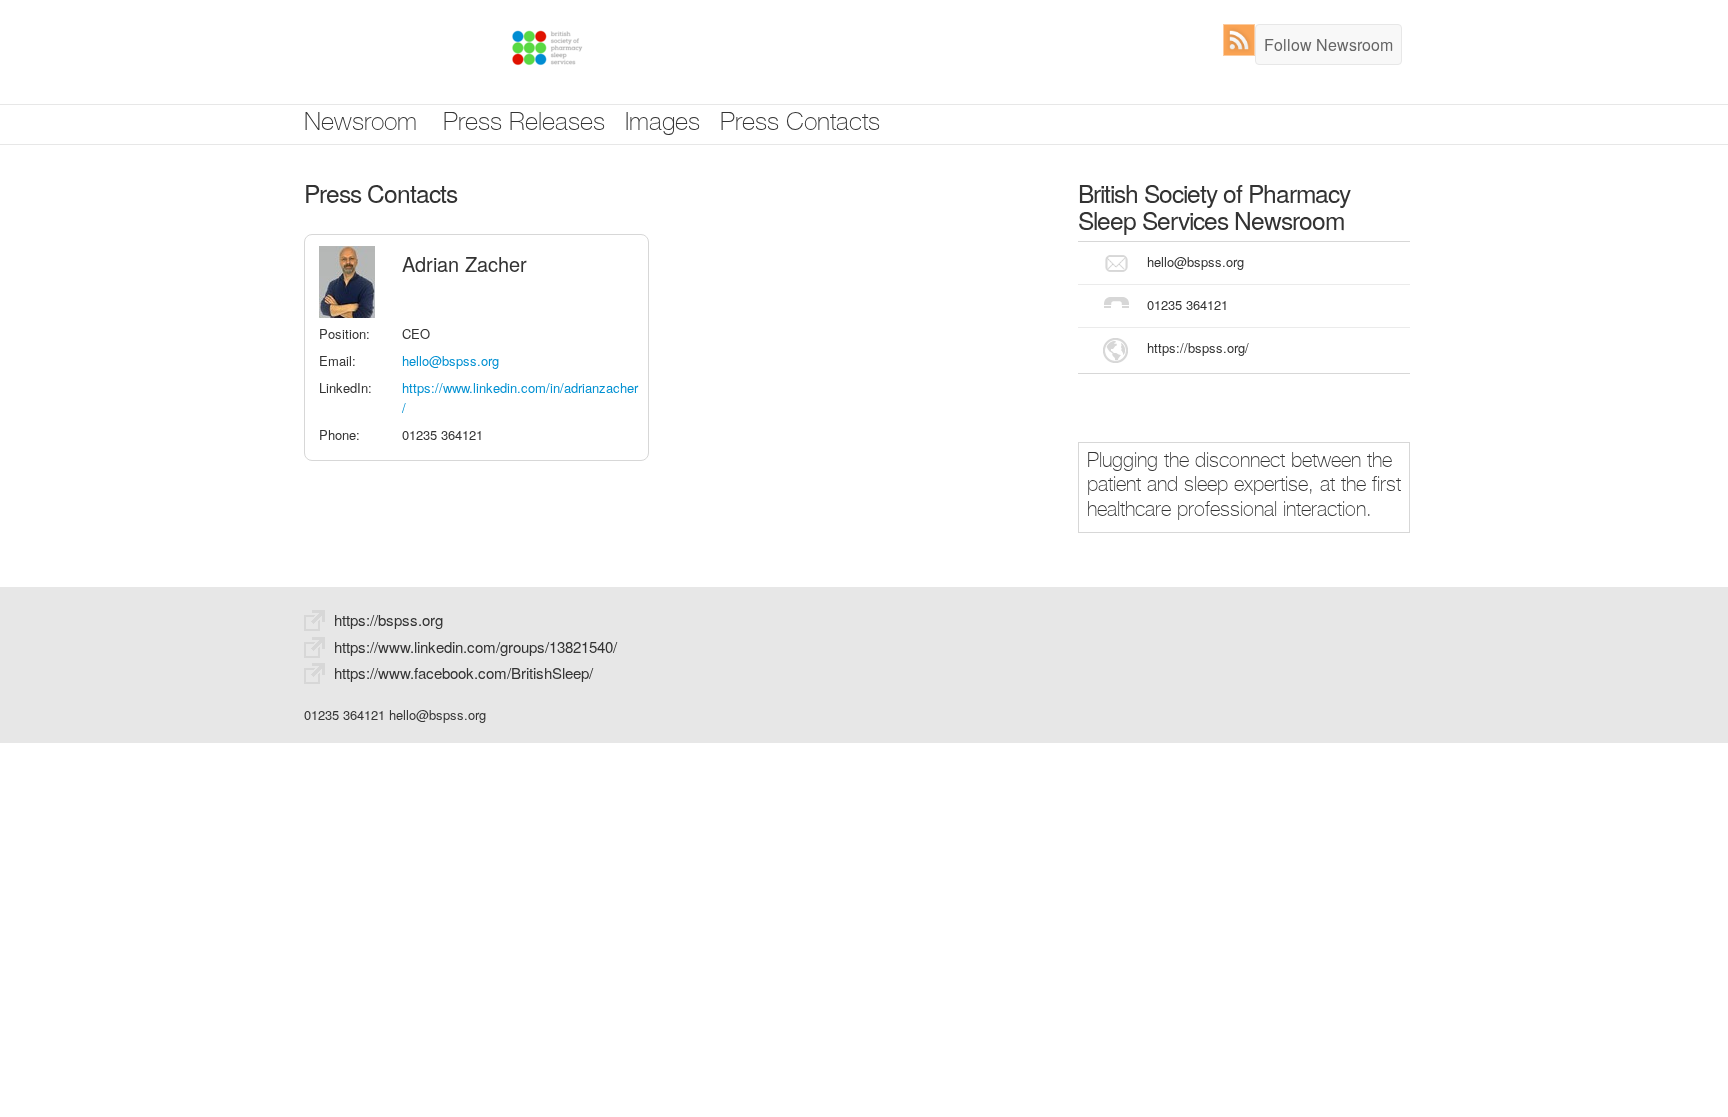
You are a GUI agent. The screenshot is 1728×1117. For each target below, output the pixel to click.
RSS (1243, 40)
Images (662, 124)
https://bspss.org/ (1198, 347)
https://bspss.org (388, 619)
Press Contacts (800, 124)
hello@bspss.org (450, 360)
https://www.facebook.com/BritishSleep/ (463, 672)
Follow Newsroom (1328, 44)
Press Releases (524, 124)
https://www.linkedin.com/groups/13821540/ (475, 646)
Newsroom (360, 124)
